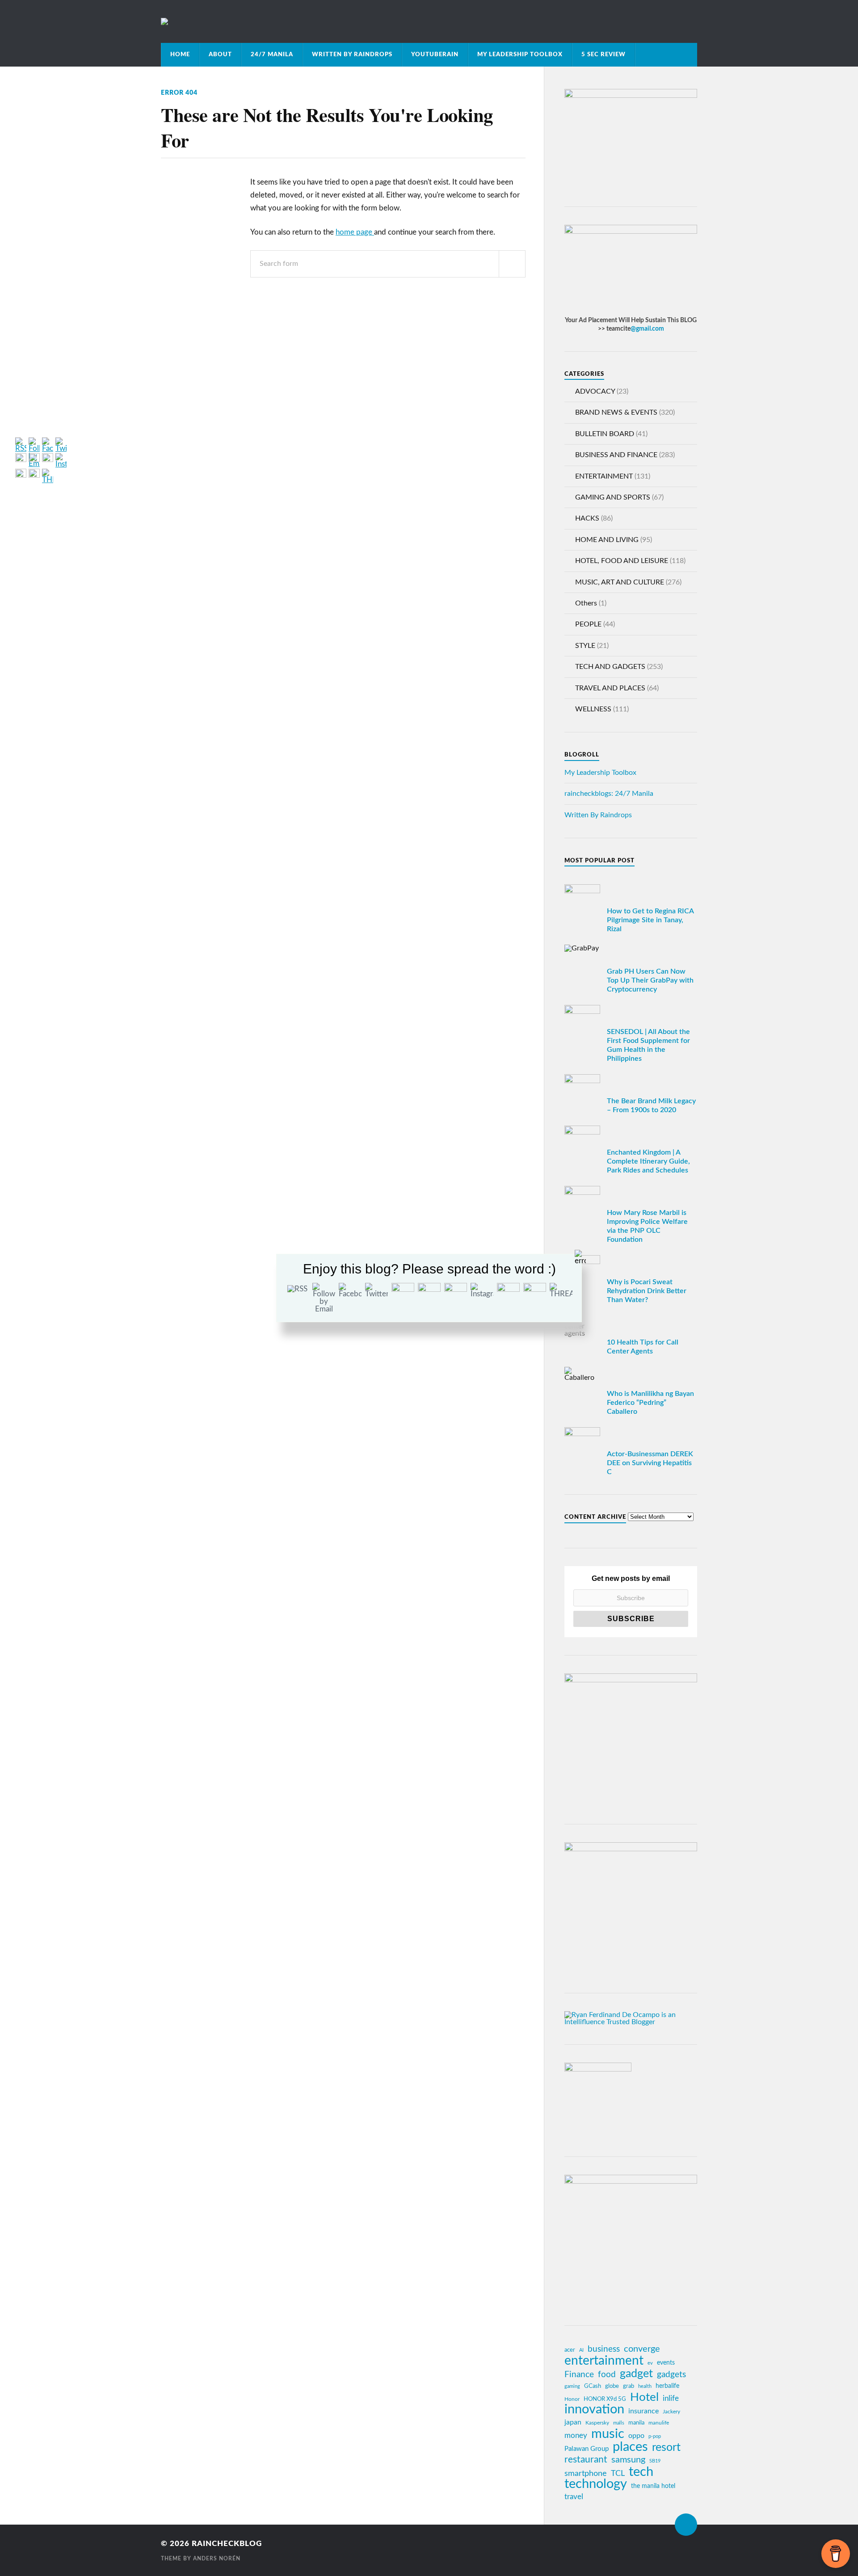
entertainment (604, 2361)
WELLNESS (593, 709)
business (604, 2349)
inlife (671, 2398)
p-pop (655, 2436)
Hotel (644, 2397)
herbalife (667, 2386)
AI (581, 2350)
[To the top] (686, 2525)
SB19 (655, 2461)
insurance (643, 2411)
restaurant (586, 2460)
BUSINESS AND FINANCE (616, 455)
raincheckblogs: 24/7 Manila (609, 794)
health (645, 2386)
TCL (618, 2473)
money (576, 2435)
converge (642, 2349)
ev (650, 2363)
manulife (659, 2423)
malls (619, 2423)
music (608, 2434)
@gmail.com (647, 329)
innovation (594, 2410)
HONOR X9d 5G (605, 2399)
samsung (628, 2460)
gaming (572, 2386)
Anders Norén (217, 2559)
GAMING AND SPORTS (613, 497)
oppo (636, 2436)
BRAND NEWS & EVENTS (616, 412)
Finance (579, 2375)
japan (573, 2422)
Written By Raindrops (352, 55)
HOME (180, 55)
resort (666, 2448)
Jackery (671, 2412)
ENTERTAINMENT (604, 476)
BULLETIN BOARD (605, 434)
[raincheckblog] (429, 21)
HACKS (587, 518)
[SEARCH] (512, 264)
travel (574, 2497)
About (220, 55)
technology (596, 2484)
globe (612, 2386)
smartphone (586, 2473)
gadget (636, 2374)
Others (586, 603)
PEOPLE (588, 624)
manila (636, 2423)
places (630, 2447)
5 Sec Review (604, 55)
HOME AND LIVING (607, 540)
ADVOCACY (595, 391)
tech (641, 2472)
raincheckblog (227, 2544)
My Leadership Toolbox (520, 55)
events (666, 2363)
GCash (593, 2386)
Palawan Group (587, 2449)
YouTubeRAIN (435, 55)
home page (355, 232)
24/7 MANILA (272, 55)
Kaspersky (597, 2423)
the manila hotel (653, 2486)
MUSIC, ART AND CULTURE (620, 582)
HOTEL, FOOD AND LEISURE (622, 561)
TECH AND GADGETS (610, 667)
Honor (572, 2399)
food (607, 2375)
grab (629, 2386)
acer (570, 2350)
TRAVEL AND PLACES (610, 688)
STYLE (585, 646)
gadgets (671, 2375)
